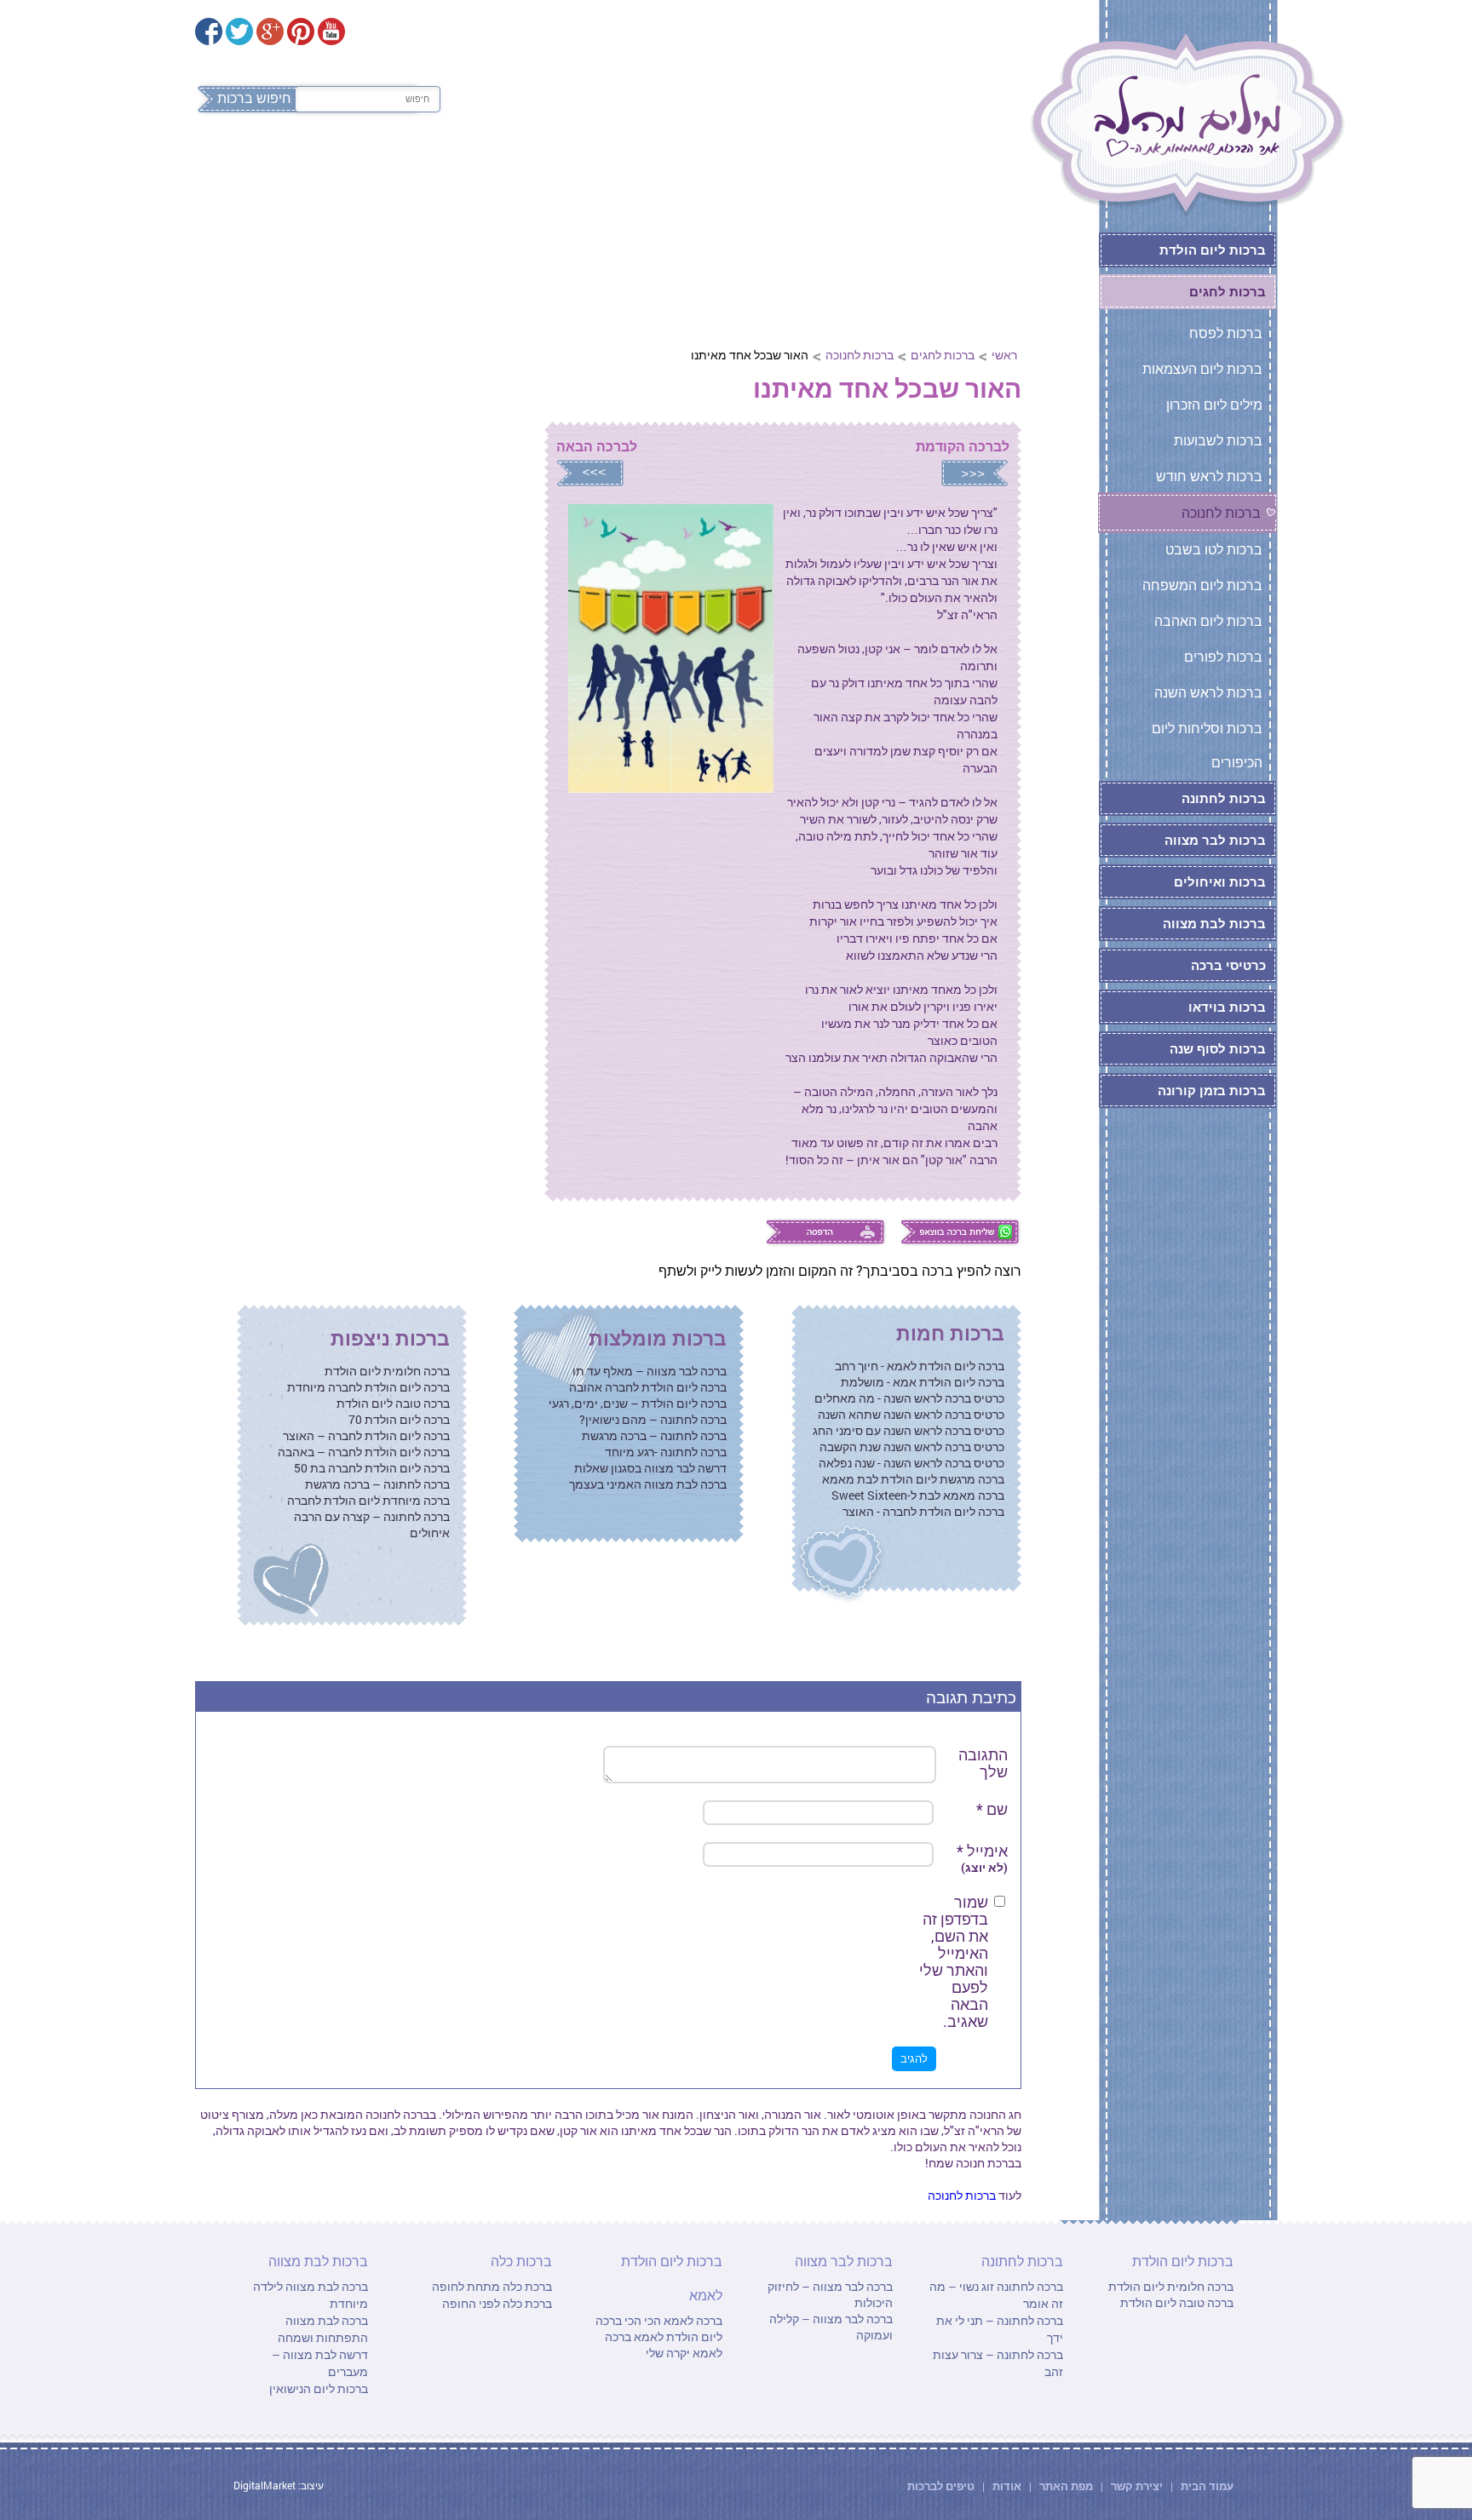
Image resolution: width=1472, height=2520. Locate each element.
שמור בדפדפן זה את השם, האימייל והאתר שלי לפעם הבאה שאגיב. (954, 1961)
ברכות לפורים (1223, 656)
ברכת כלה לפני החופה (497, 2303)
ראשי (1004, 355)
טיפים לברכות (941, 2486)
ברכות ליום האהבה (1208, 620)
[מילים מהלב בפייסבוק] (209, 32)
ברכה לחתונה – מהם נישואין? (653, 1419)
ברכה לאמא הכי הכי (672, 2320)
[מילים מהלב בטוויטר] (239, 32)
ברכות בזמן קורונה (1212, 1090)
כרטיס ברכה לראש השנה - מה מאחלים (909, 1398)
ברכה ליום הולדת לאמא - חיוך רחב (920, 1366)
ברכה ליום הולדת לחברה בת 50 (372, 1468)
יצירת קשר (1138, 2486)
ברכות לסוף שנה (1218, 1048)
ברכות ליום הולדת (822, 169)
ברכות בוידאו (1227, 1007)
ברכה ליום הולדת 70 (399, 1419)
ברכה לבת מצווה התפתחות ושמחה (323, 2329)
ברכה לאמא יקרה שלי (664, 2345)
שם (992, 1809)
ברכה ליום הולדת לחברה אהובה (648, 1387)
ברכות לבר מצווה (534, 169)
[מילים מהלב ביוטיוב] (331, 32)
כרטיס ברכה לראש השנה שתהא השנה (911, 1414)
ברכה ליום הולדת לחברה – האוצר (366, 1435)
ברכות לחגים (943, 355)
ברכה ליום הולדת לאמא (659, 2328)
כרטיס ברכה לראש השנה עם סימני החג (908, 1430)
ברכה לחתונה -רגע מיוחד (666, 1452)
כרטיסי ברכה (1228, 965)
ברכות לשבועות (1218, 440)
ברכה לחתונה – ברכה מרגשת (654, 1435)
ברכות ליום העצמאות (1202, 368)
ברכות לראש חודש (1209, 476)
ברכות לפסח (961, 169)
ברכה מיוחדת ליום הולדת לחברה (368, 1500)
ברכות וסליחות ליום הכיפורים (1207, 745)
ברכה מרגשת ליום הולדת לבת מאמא (913, 1479)
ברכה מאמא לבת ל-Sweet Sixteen (918, 1495)
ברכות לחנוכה (860, 355)
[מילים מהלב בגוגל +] (270, 32)
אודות (1007, 2486)
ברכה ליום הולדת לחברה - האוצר (923, 1511)
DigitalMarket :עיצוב (279, 2485)
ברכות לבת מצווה (383, 169)
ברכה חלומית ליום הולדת (387, 1371)
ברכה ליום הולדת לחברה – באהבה (364, 1452)
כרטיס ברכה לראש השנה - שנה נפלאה (911, 1463)
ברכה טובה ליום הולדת (393, 1403)
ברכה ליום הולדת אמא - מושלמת (923, 1382)
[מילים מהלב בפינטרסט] (301, 32)
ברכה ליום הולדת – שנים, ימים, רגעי (638, 1403)
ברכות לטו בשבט (1214, 549)
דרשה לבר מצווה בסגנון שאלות (650, 1468)
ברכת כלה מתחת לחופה (492, 2286)
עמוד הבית (1206, 2486)
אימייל (982, 1859)
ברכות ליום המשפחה (1202, 585)
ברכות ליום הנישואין (319, 2388)
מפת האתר (1066, 2486)
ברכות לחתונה (674, 169)
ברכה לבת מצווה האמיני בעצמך (648, 1484)
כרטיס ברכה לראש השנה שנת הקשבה (912, 1447)
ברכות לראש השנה (1208, 692)
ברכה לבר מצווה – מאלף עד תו (650, 1371)
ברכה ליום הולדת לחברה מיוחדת (368, 1387)
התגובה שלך (983, 1763)
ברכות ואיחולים (1220, 881)
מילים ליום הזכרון (1214, 404)
